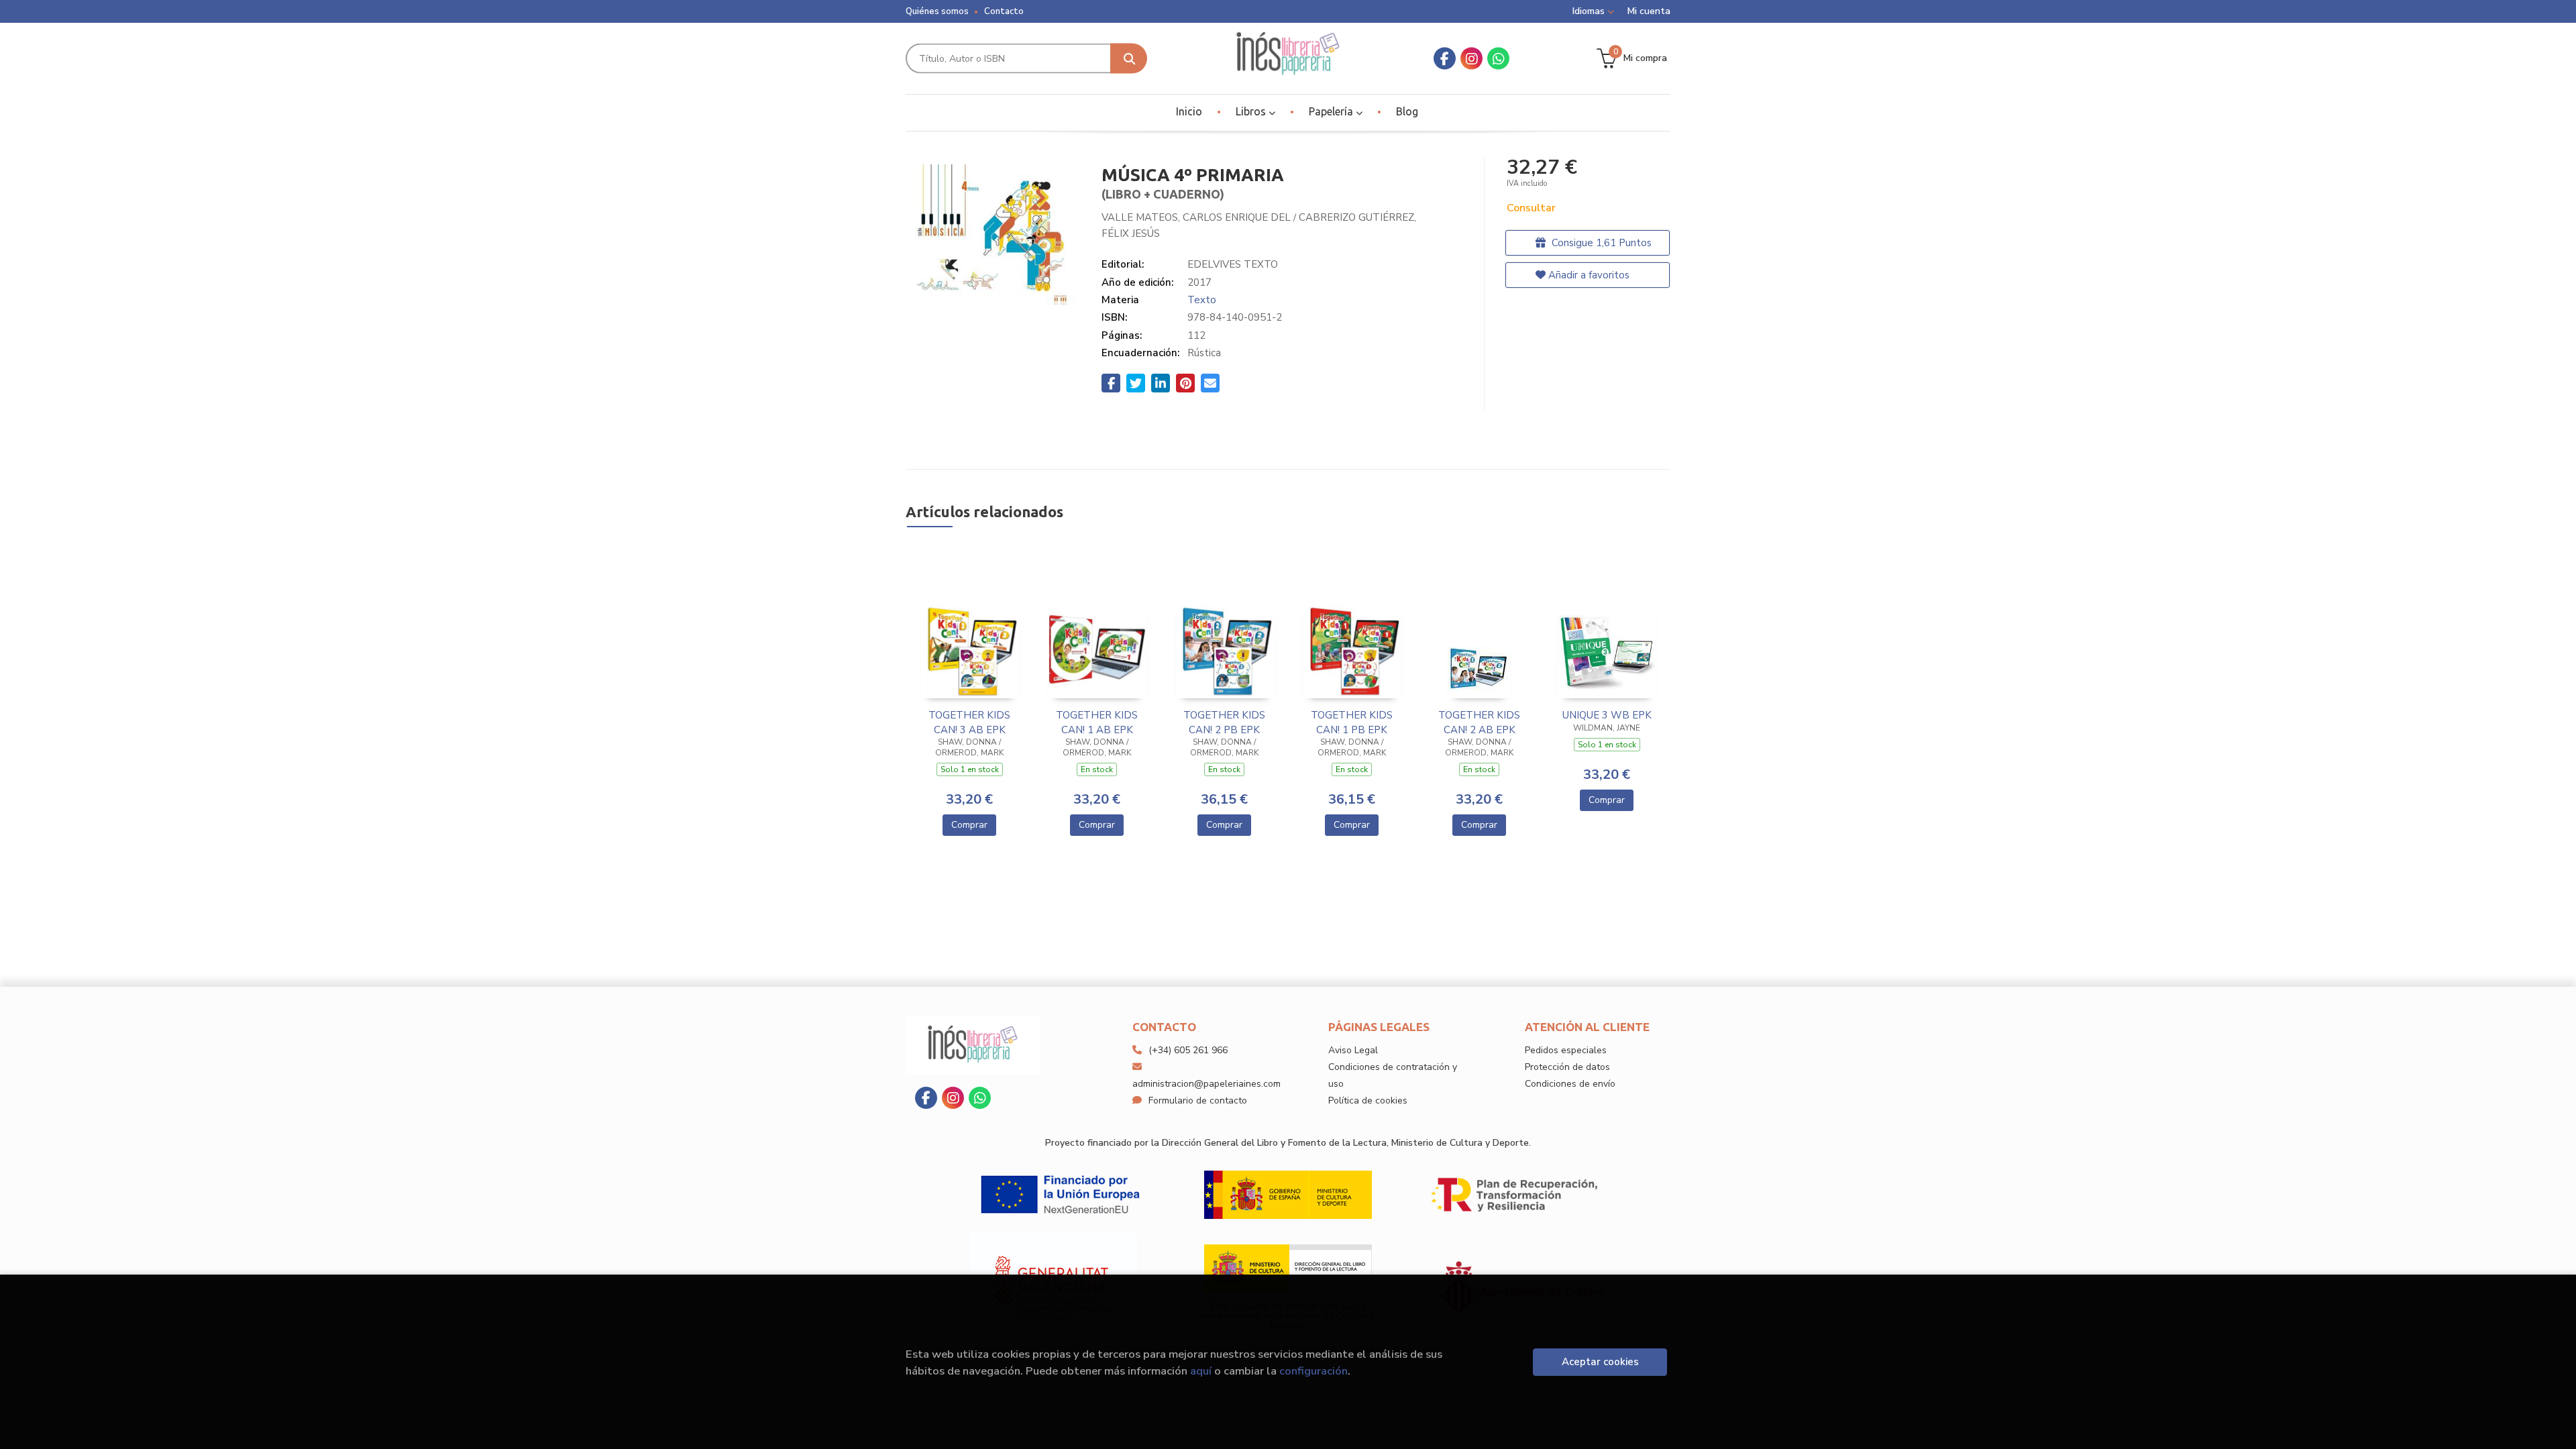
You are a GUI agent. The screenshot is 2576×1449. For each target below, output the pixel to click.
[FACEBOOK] (1445, 59)
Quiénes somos (937, 11)
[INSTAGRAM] (1471, 59)
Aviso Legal (1353, 1050)
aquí (1201, 1371)
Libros (1252, 111)
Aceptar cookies (1600, 1362)
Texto (1202, 300)
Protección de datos (1567, 1067)
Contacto (1004, 11)
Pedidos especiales (1566, 1050)
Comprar (969, 825)
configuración (1313, 1371)
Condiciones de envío (1570, 1084)
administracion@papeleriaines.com (1206, 1084)
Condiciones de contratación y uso (1393, 1075)
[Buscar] (1129, 59)
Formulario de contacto (1198, 1101)
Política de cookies (1368, 1101)
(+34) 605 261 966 (1188, 1050)
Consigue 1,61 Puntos (1600, 243)
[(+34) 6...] (1498, 59)
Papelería (1332, 111)
